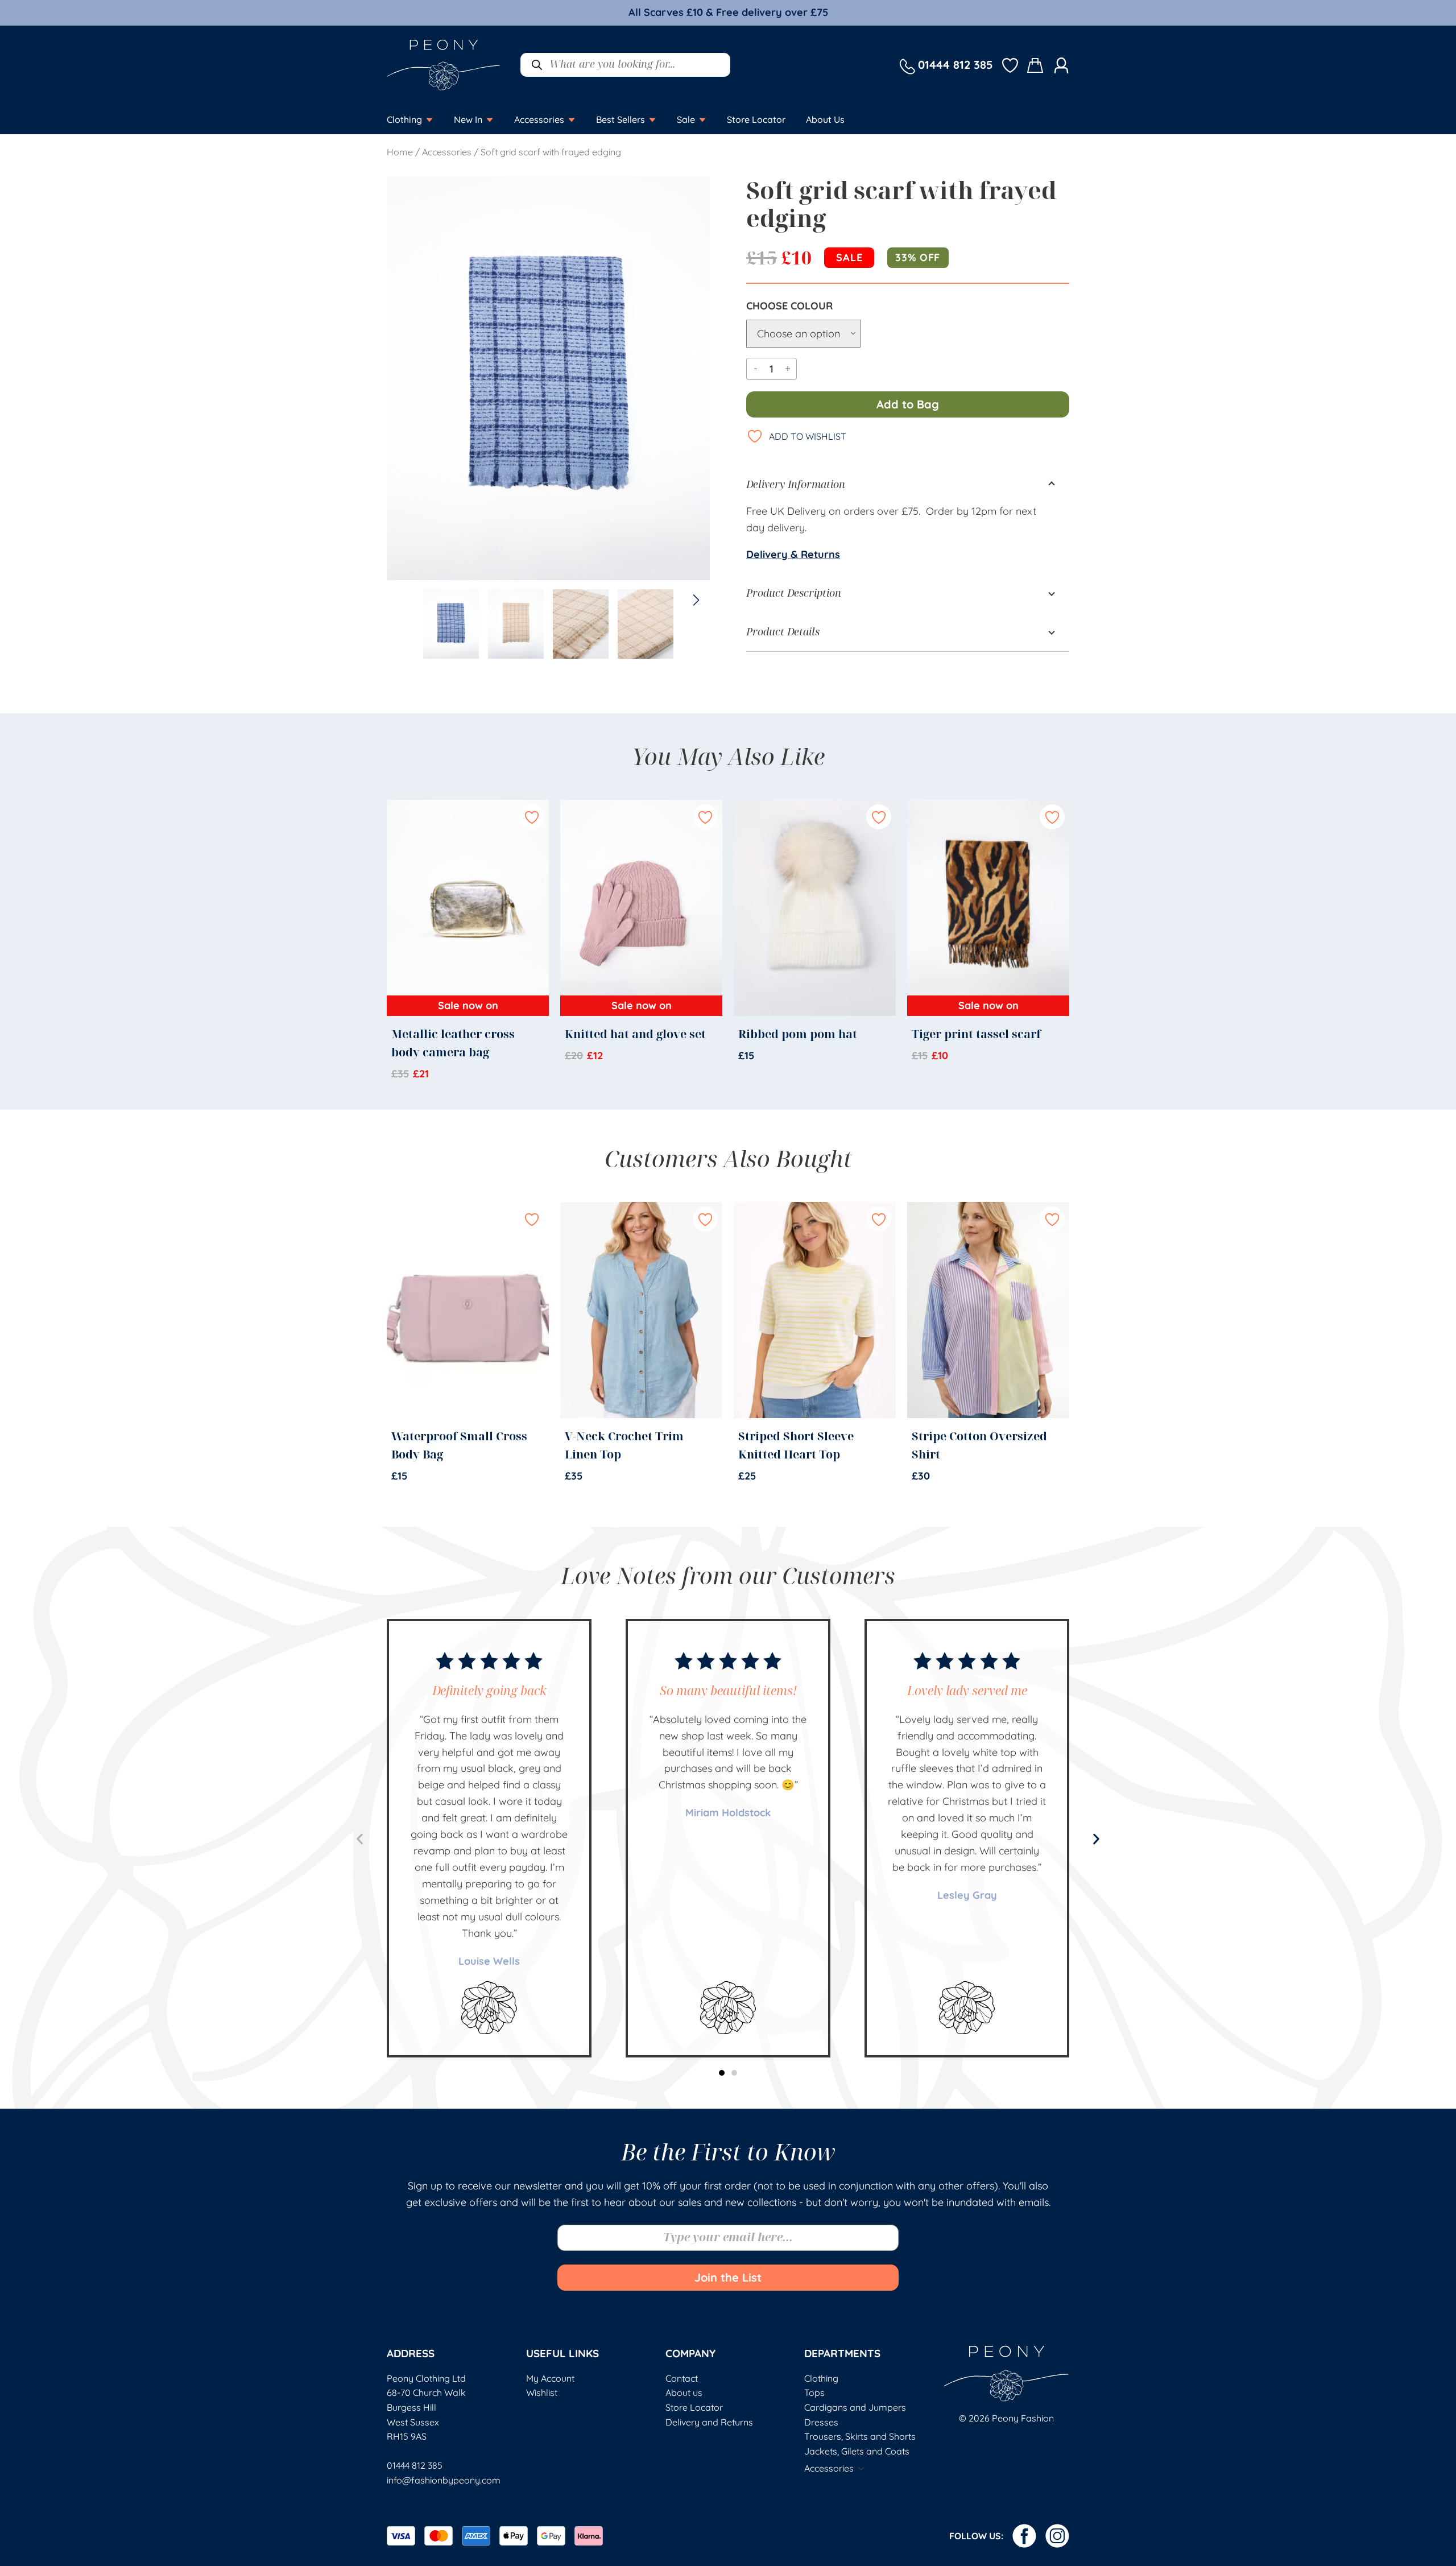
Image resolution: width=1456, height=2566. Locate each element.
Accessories (447, 152)
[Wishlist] (1010, 65)
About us (684, 2393)
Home (400, 152)
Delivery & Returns (793, 554)
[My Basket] (1036, 65)
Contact (682, 2378)
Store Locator (694, 2407)
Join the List (728, 2277)
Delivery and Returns (709, 2422)
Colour (812, 306)
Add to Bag (908, 404)
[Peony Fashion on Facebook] (1024, 2536)
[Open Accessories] (572, 119)
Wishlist (542, 2393)
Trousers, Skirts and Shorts (860, 2436)
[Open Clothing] (429, 119)
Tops (814, 2393)
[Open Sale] (702, 119)
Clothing (821, 2378)
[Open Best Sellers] (652, 119)
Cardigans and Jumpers (855, 2407)
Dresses (821, 2422)
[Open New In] (490, 119)
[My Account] (1061, 65)
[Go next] (692, 354)
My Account (550, 2378)
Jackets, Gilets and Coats (857, 2451)
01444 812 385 (415, 2465)
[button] (360, 1839)
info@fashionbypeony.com (444, 2480)
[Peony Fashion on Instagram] (1057, 2536)
